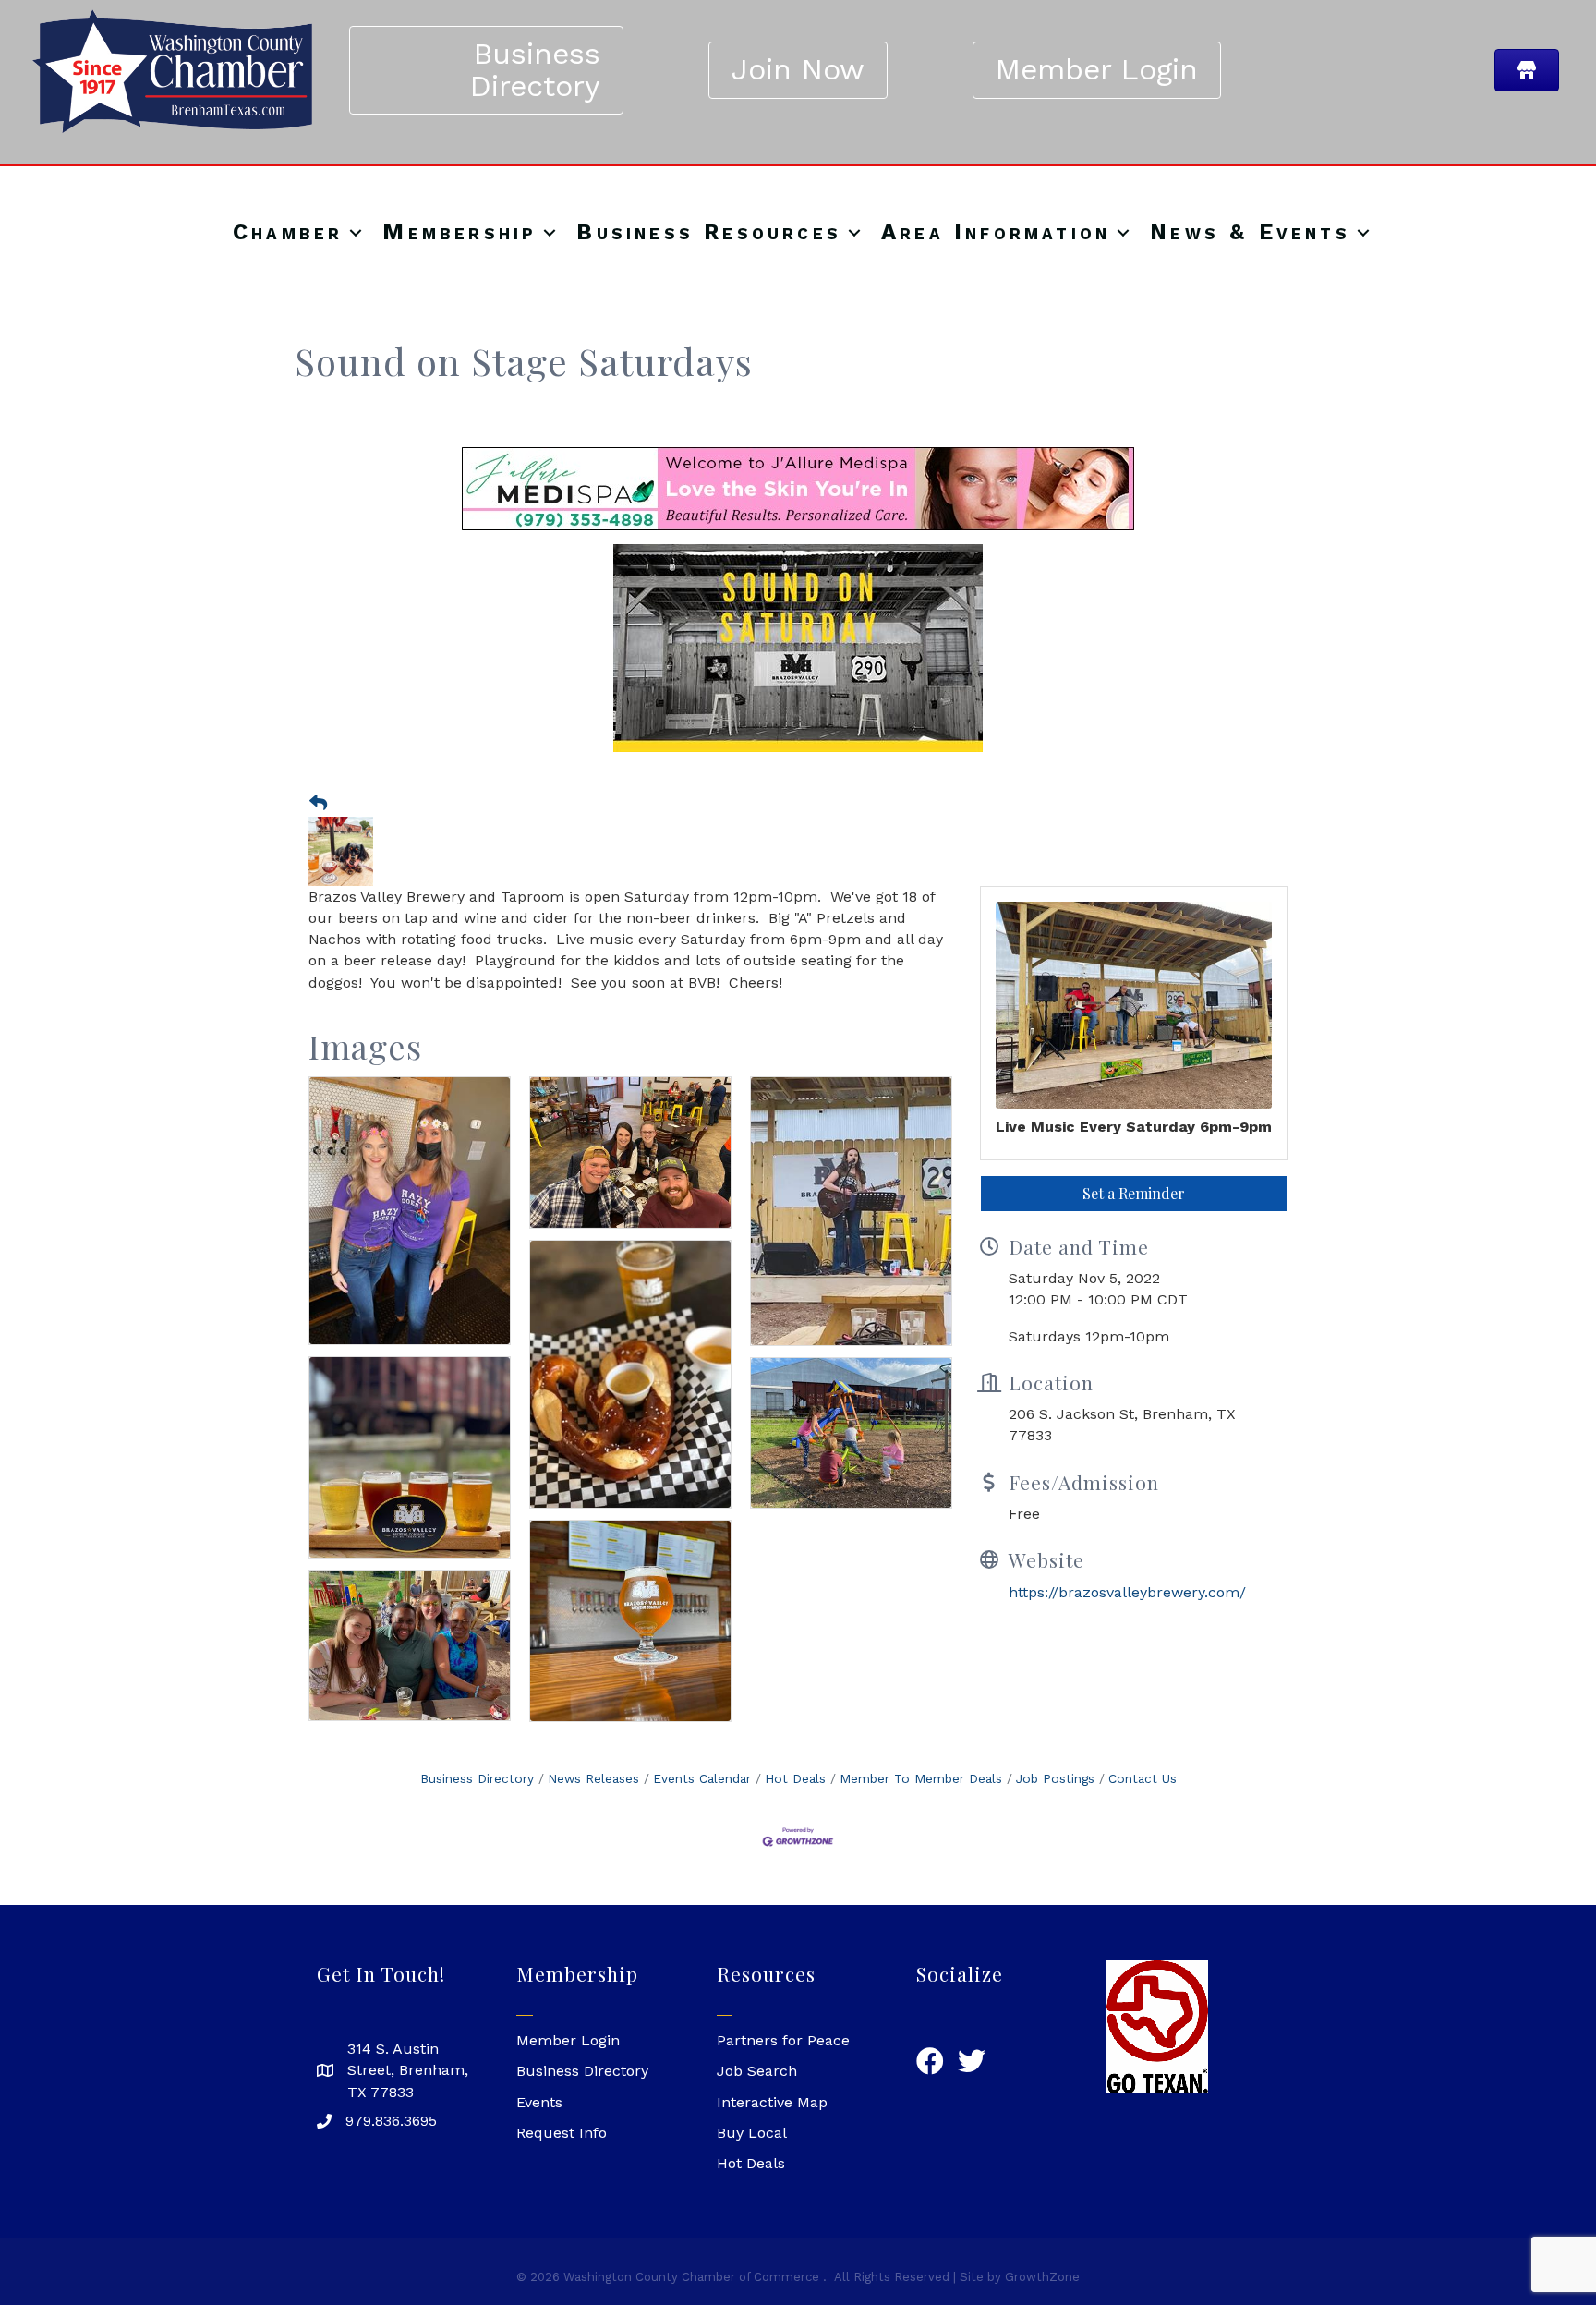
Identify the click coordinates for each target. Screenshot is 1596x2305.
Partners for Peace (783, 2040)
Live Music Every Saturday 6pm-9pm (1134, 1127)
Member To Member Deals (921, 1778)
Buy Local (752, 2133)
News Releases (593, 1778)
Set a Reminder (1134, 1193)
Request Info (562, 2133)
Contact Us (1143, 1778)
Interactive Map (772, 2102)
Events (539, 2102)
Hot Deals (795, 1778)
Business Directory (477, 1778)
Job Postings (1055, 1778)
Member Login (568, 2040)
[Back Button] (318, 804)
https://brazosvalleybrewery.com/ (1127, 1592)
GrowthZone (1042, 2277)
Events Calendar (702, 1778)
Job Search (757, 2071)
